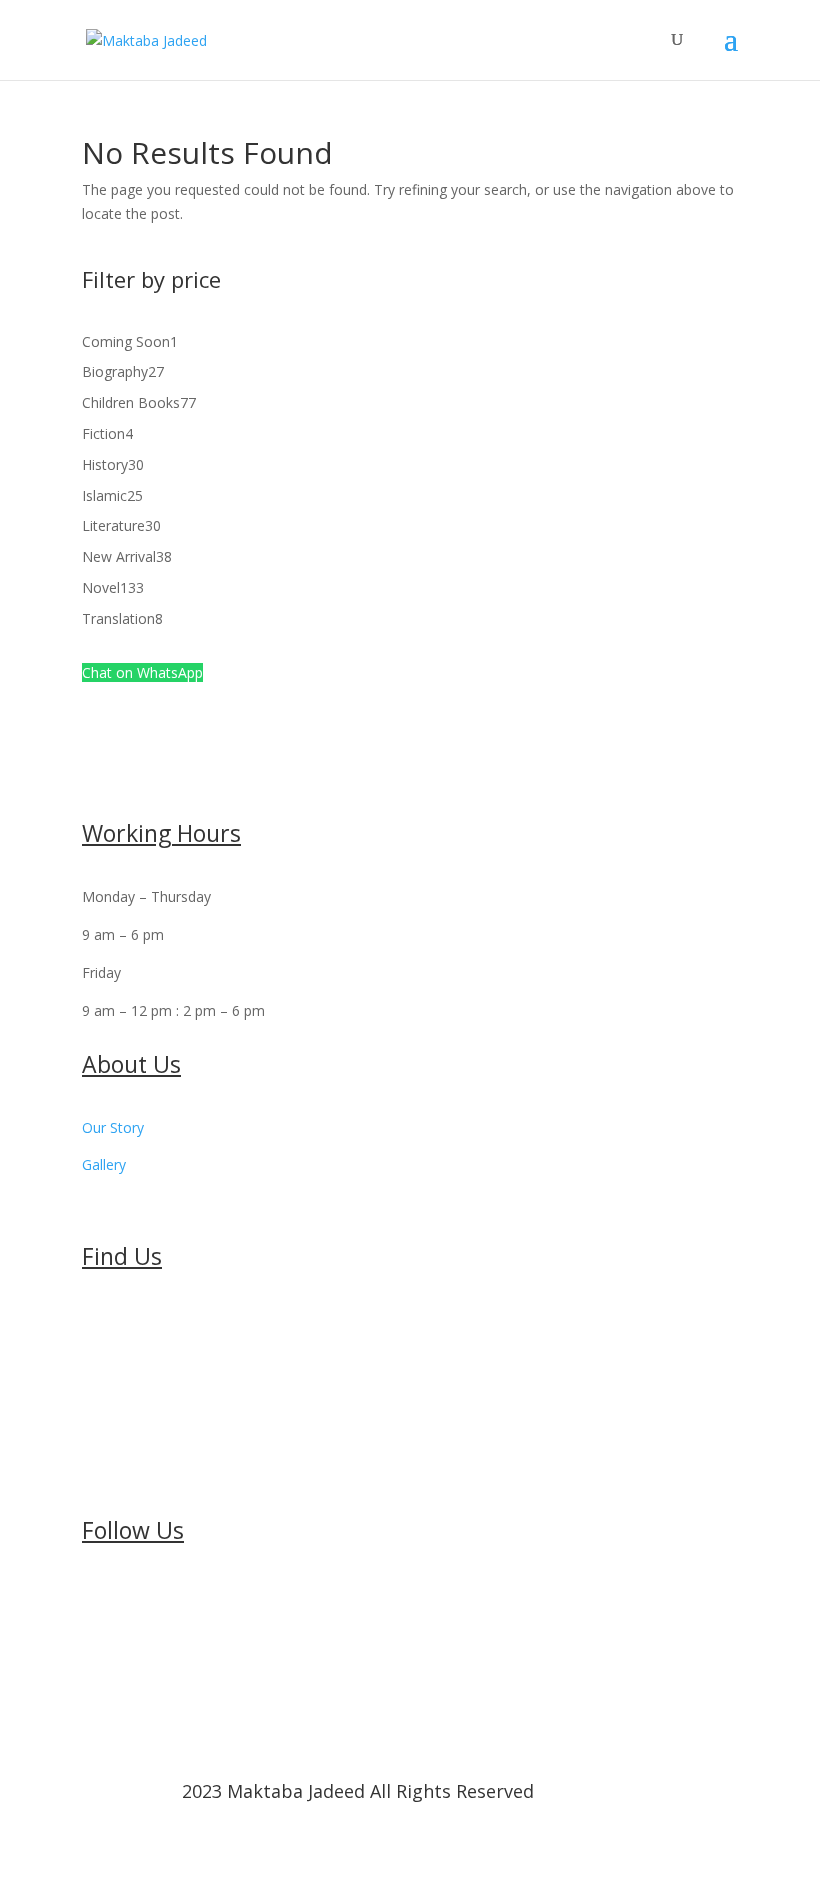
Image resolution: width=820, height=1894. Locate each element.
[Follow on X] (138, 1598)
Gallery (104, 1164)
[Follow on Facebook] (98, 1598)
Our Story (113, 1127)
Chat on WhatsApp (142, 672)
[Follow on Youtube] (178, 1598)
